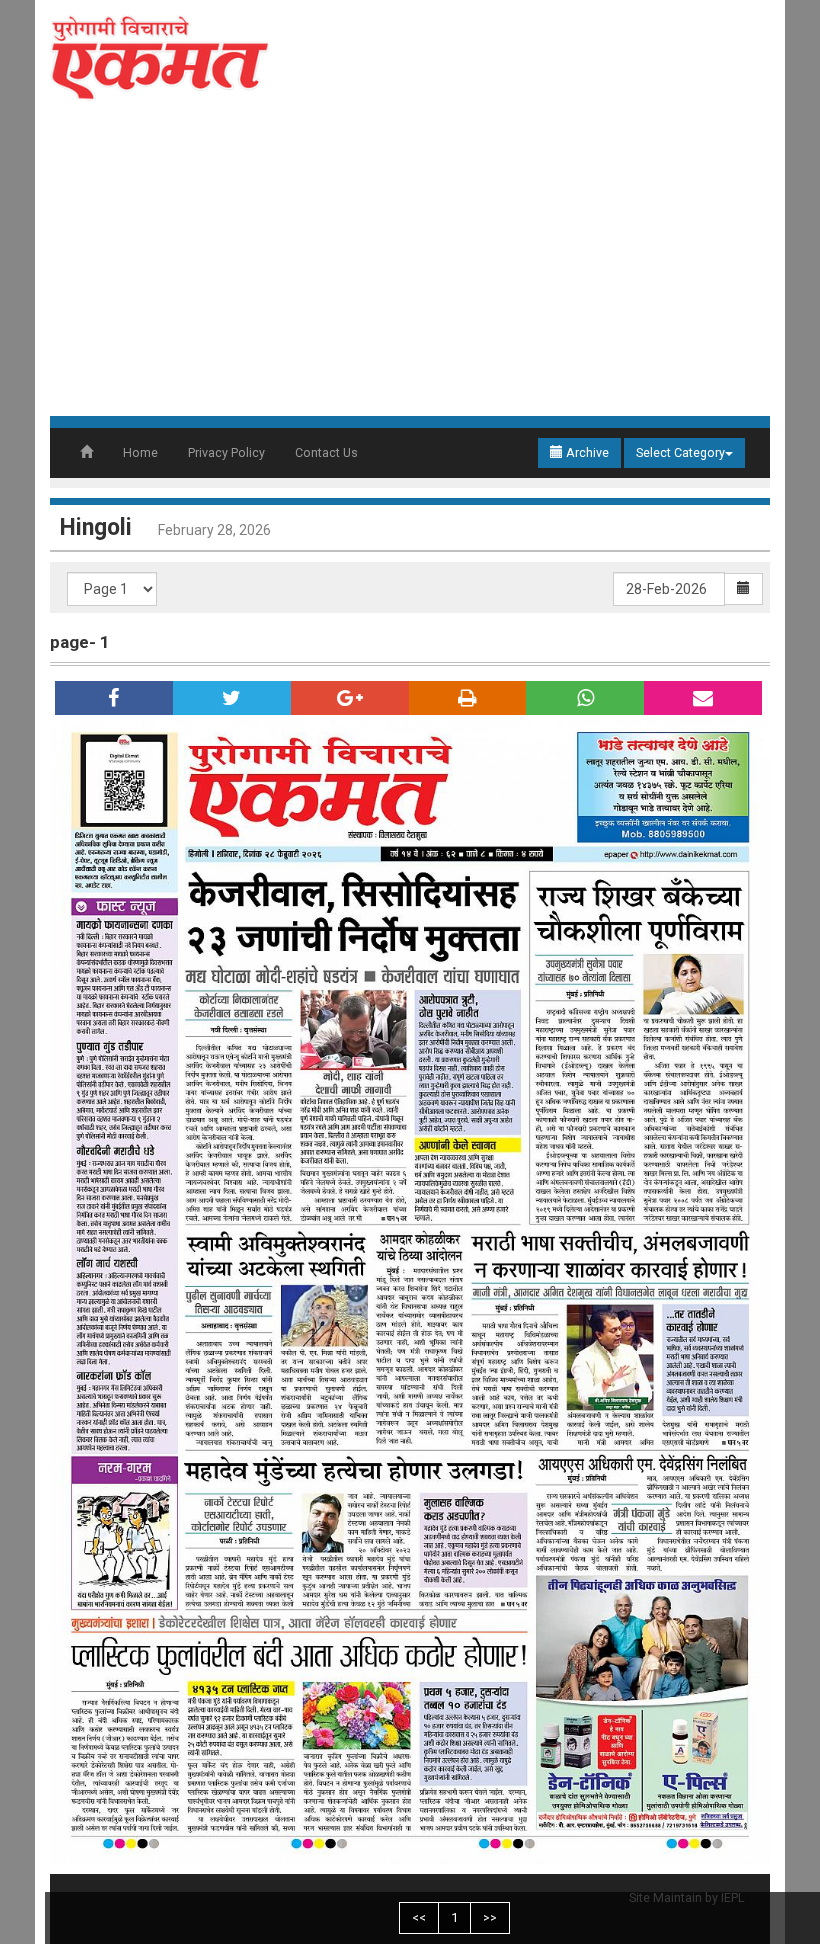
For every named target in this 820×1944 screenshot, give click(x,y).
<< (419, 1917)
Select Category (680, 452)
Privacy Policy (226, 452)
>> (490, 1917)
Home (140, 452)
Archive (586, 452)
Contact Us (326, 452)
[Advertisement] (410, 266)
